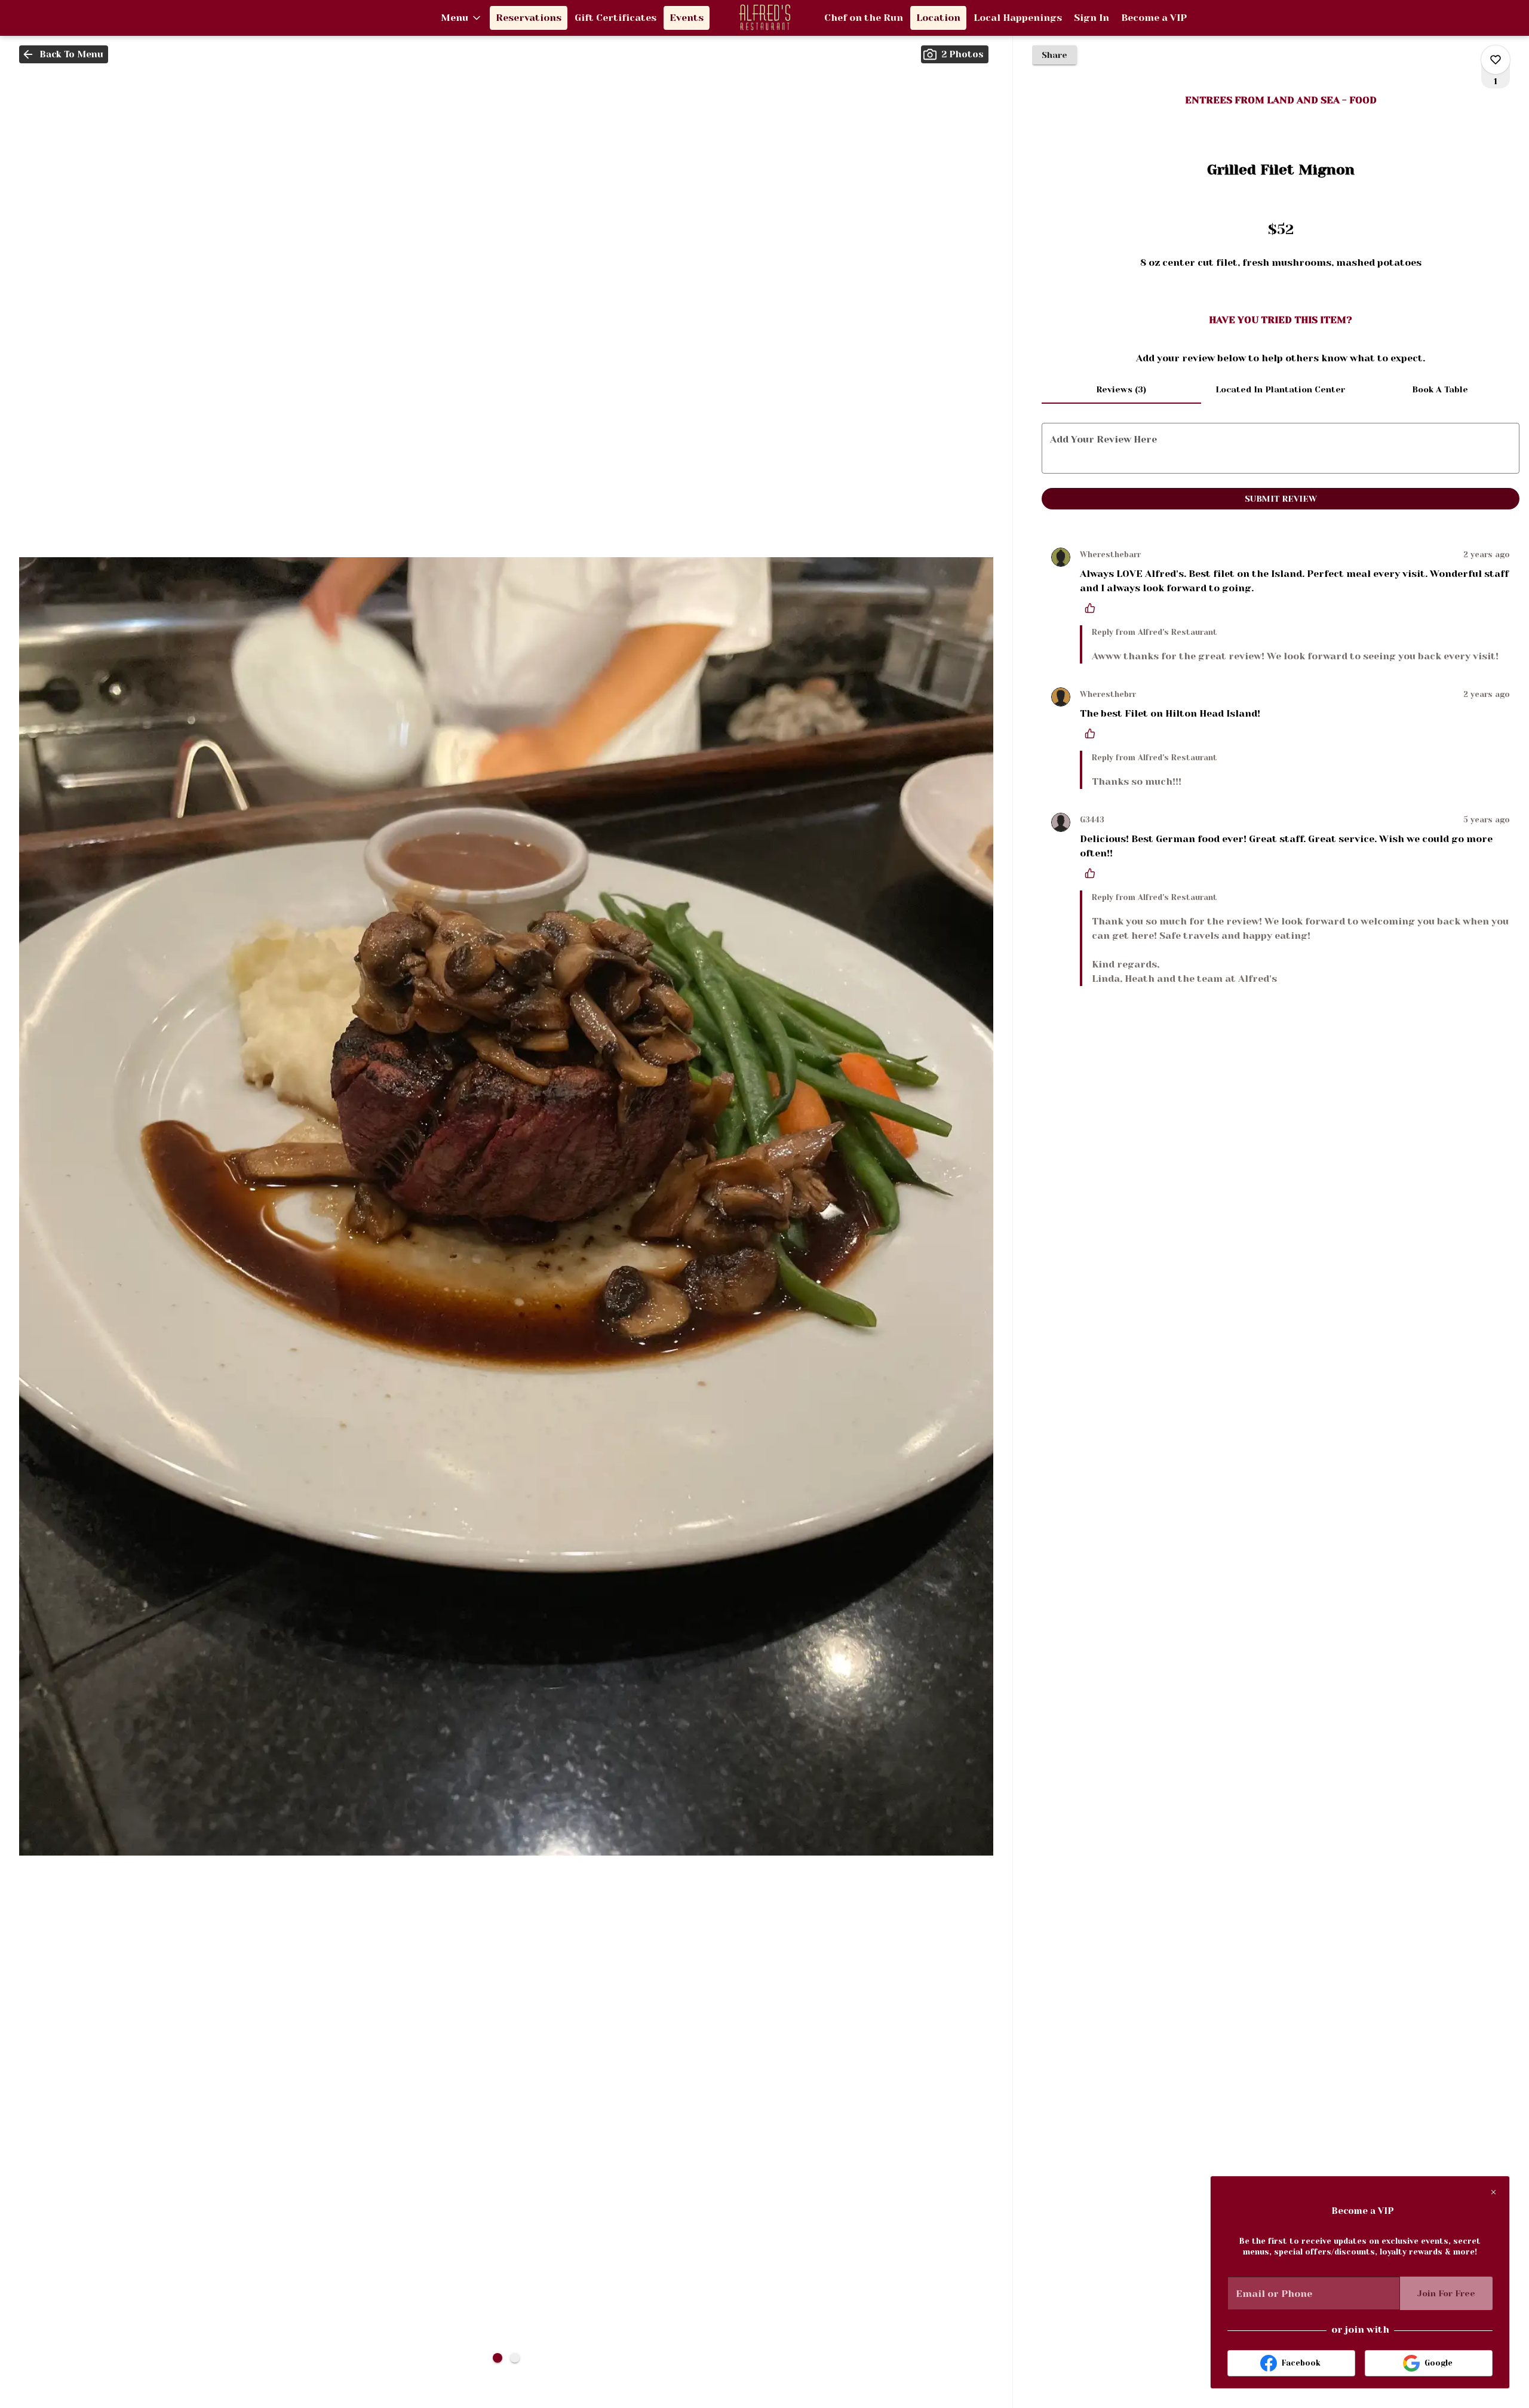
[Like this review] (1093, 608)
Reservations (529, 18)
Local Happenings (1018, 18)
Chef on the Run (864, 18)
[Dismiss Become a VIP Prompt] (1493, 2192)
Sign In (1092, 18)
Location (938, 18)
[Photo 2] (515, 2358)
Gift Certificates (615, 18)
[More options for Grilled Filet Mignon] (1496, 60)
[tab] (1121, 389)
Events (687, 18)
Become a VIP (1154, 18)
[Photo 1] (498, 2358)
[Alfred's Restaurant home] (764, 18)
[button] (462, 18)
